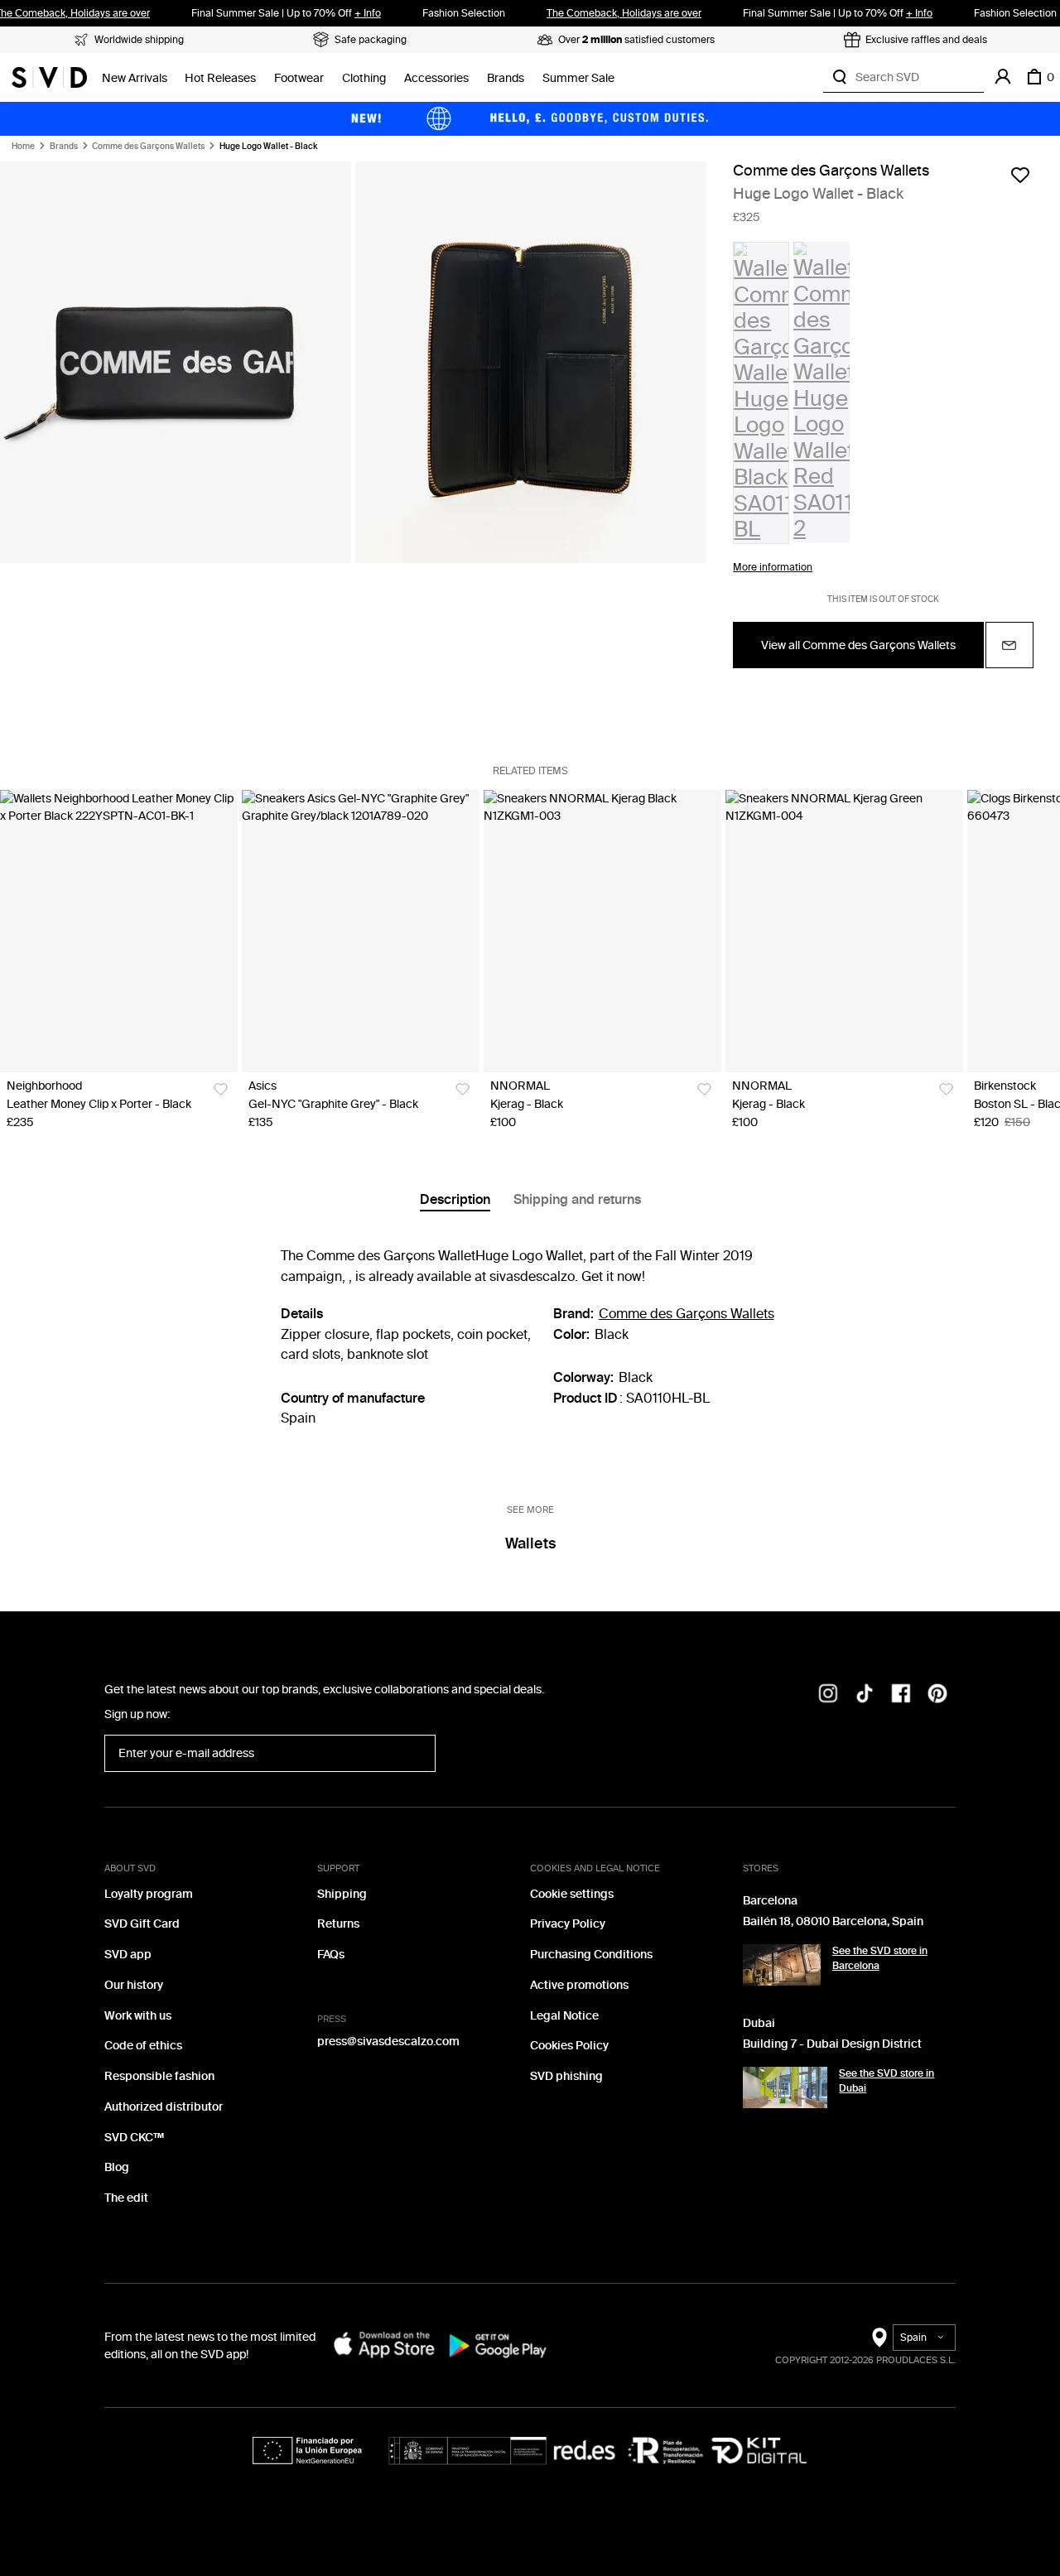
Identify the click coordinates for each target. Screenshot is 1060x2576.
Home (23, 147)
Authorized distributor (164, 2107)
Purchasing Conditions (591, 1955)
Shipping (342, 1894)
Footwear (299, 78)
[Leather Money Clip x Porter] (119, 931)
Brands (506, 78)
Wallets (530, 1543)
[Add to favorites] (1020, 175)
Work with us (138, 2016)
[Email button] (1009, 645)
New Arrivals (135, 78)
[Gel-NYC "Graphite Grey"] (361, 931)
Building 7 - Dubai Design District (832, 2044)
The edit (126, 2198)
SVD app (128, 1955)
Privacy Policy (568, 1924)
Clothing (364, 78)
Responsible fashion (159, 2076)
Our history (134, 1985)
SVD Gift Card (142, 1924)
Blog (117, 2167)
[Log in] (1003, 77)
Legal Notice (564, 2016)
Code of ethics (143, 2046)
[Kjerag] (602, 931)
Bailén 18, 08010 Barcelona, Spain (833, 1921)
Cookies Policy (569, 2046)
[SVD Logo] (49, 77)
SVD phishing (566, 2076)
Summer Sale (578, 78)
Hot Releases (220, 78)
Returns (338, 1924)
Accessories (436, 78)
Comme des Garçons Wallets (148, 147)
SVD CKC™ (134, 2138)
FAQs (331, 1955)
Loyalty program (149, 1894)
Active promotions (579, 1985)
